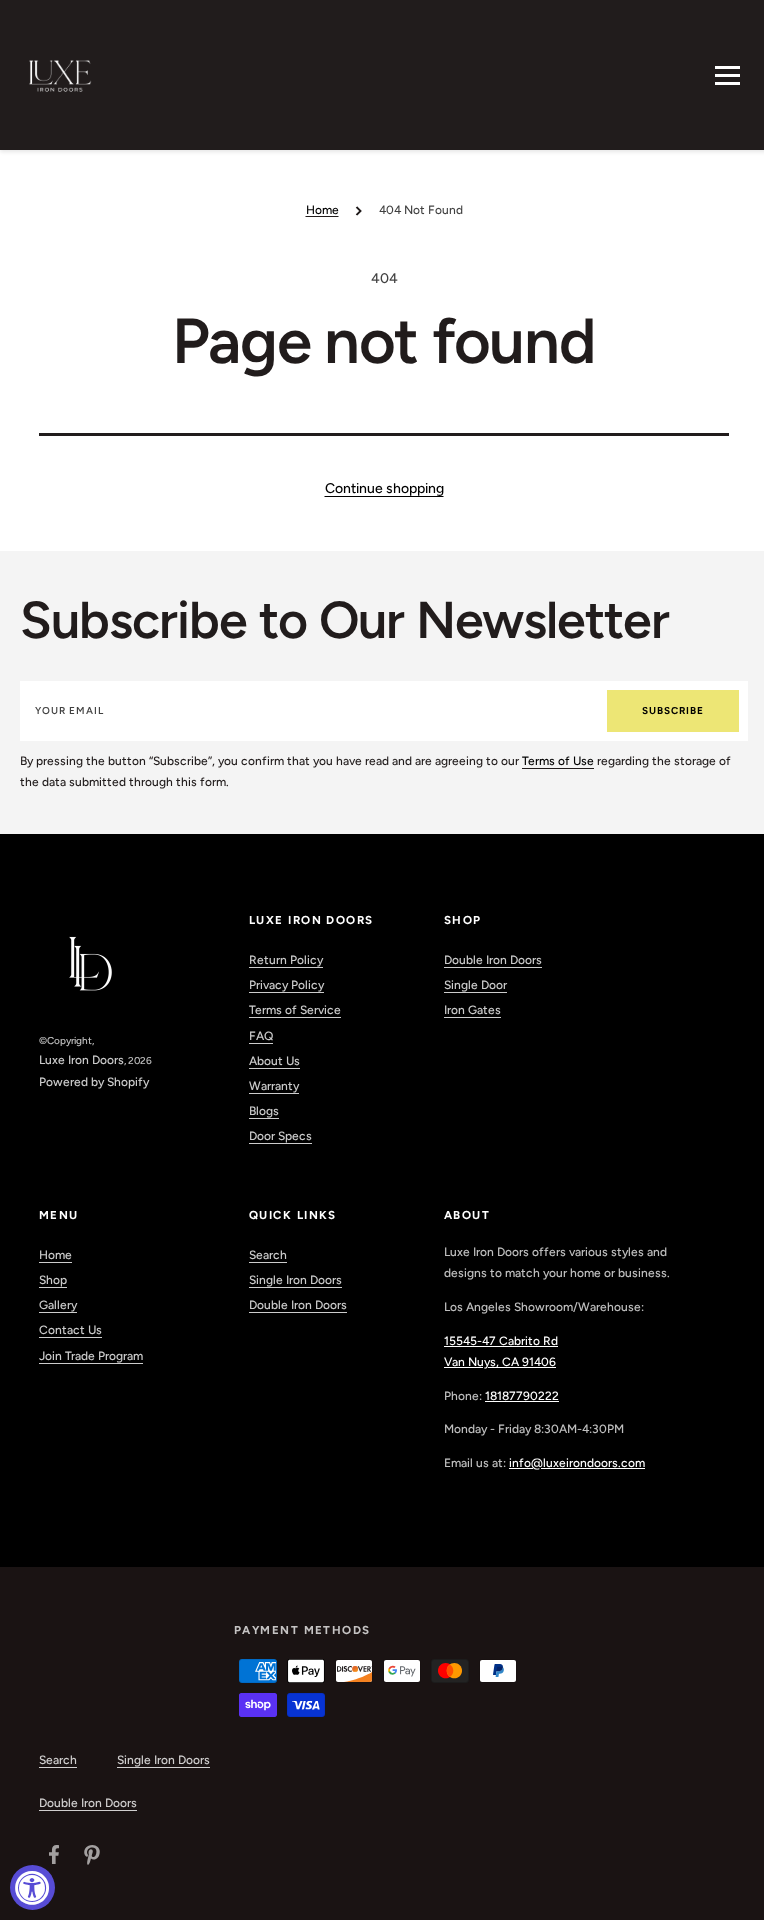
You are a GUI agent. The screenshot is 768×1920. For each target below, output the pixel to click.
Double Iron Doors (493, 960)
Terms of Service (295, 1010)
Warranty (274, 1086)
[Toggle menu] (727, 75)
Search (268, 1255)
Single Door (475, 985)
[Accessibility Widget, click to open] (32, 1887)
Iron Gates (472, 1010)
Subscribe (673, 710)
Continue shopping (384, 488)
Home (322, 210)
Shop (53, 1280)
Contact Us (70, 1330)
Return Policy (286, 960)
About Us (274, 1061)
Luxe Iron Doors (81, 1060)
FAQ (261, 1036)
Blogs (264, 1111)
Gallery (58, 1305)
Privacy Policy (286, 985)
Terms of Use (558, 761)
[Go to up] (742, 1894)
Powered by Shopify (94, 1082)
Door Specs (280, 1136)
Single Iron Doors (295, 1280)
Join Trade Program (91, 1356)
